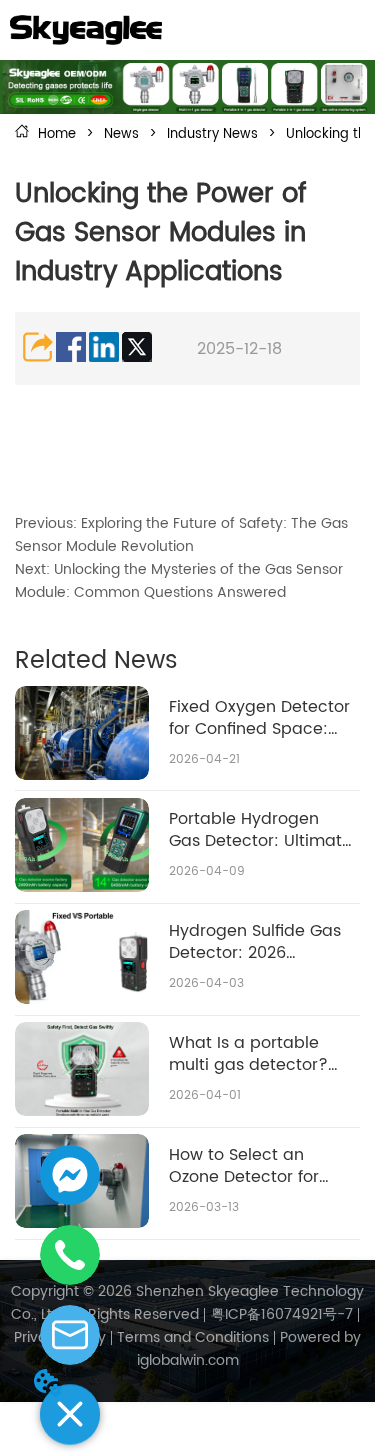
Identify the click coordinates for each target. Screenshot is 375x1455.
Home (57, 134)
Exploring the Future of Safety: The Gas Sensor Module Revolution (181, 535)
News (121, 134)
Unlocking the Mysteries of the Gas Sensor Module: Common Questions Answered (179, 581)
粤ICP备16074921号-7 (282, 1314)
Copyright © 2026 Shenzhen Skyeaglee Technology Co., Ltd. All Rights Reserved (187, 1303)
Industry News (212, 134)
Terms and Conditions (193, 1337)
